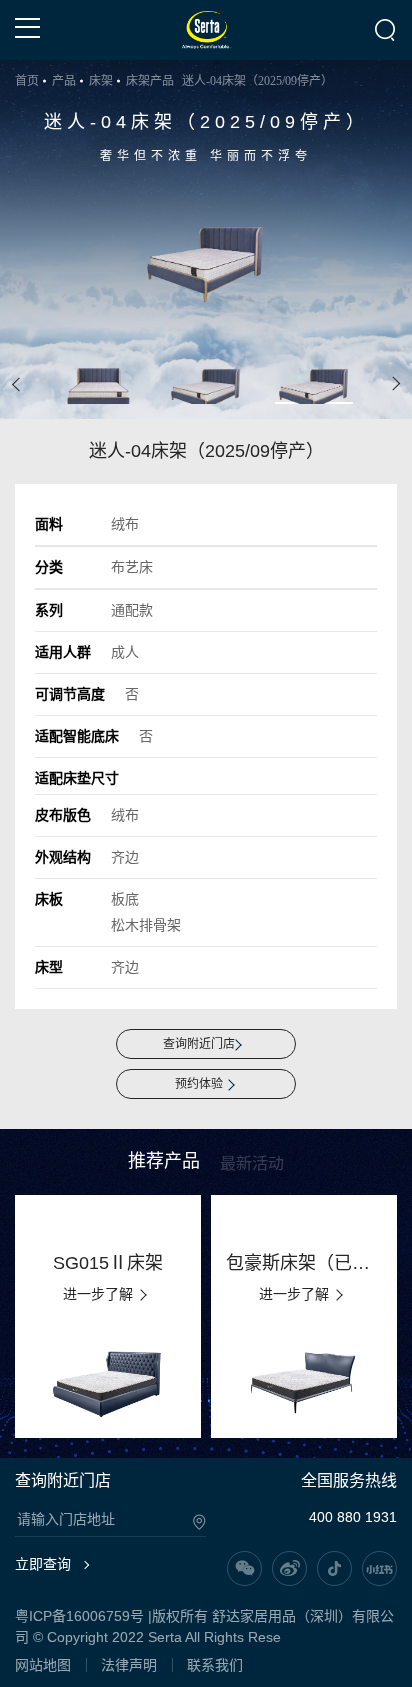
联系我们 (215, 1665)
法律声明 (129, 1665)
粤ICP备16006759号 (79, 1616)
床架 (101, 81)
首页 (27, 81)
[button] (16, 384)
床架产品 (150, 81)
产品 (64, 81)
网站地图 (43, 1665)
